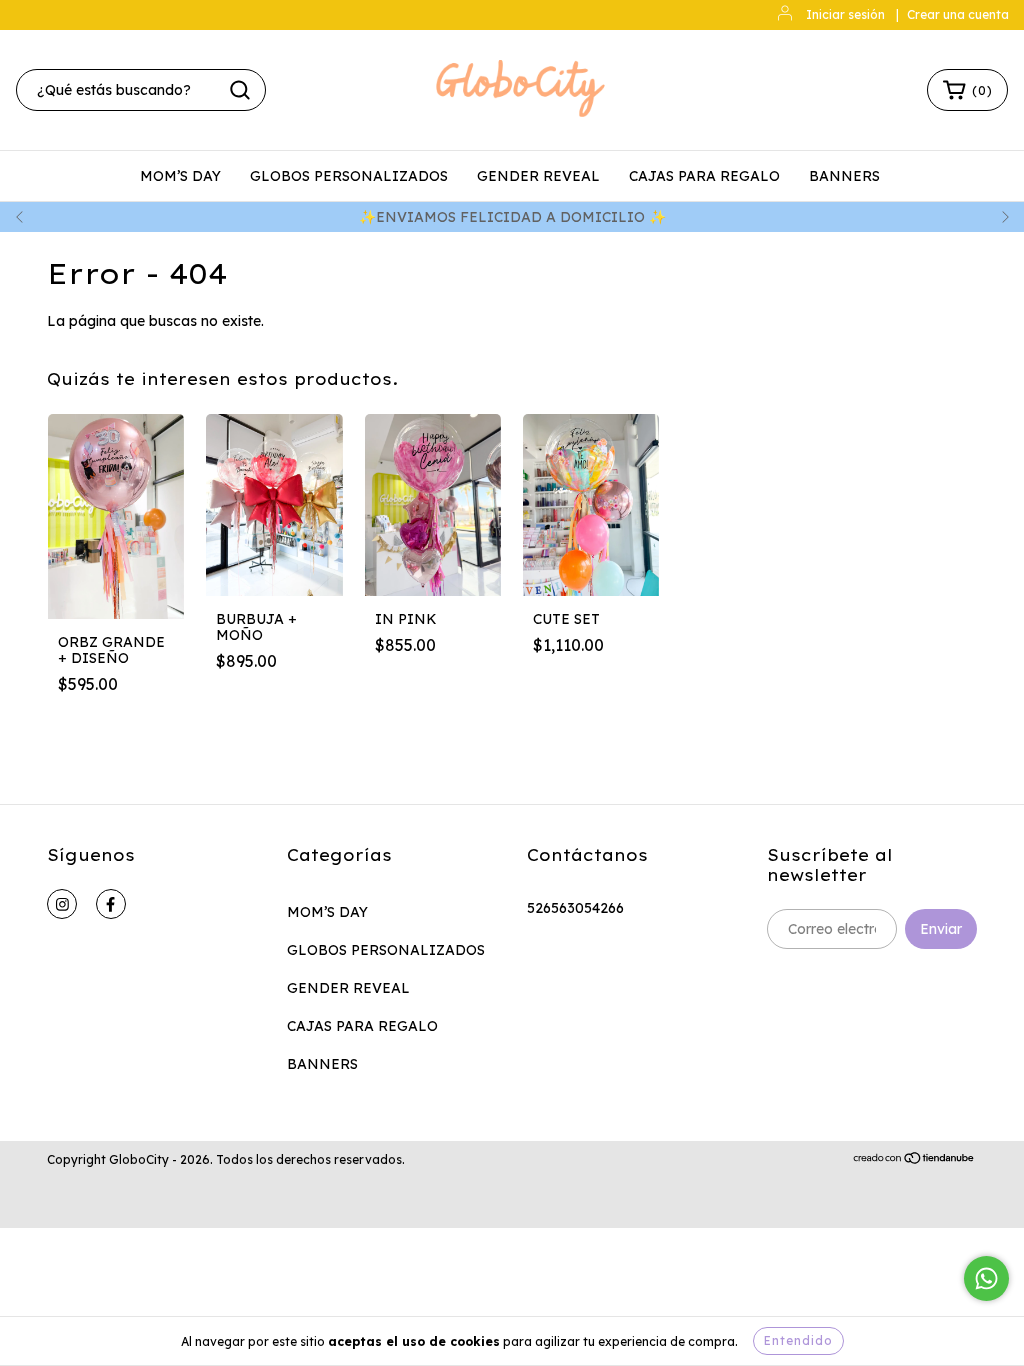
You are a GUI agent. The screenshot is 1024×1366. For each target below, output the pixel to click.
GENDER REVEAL (538, 176)
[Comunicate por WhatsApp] (986, 1278)
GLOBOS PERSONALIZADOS (349, 176)
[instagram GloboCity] (62, 904)
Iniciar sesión (845, 14)
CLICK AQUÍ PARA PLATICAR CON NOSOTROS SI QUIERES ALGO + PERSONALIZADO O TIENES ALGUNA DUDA (621, 217)
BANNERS (844, 176)
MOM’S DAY (180, 176)
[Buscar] (240, 90)
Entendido (798, 1340)
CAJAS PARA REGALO (704, 176)
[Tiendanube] (914, 1160)
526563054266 (575, 908)
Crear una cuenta (958, 14)
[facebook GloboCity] (111, 904)
